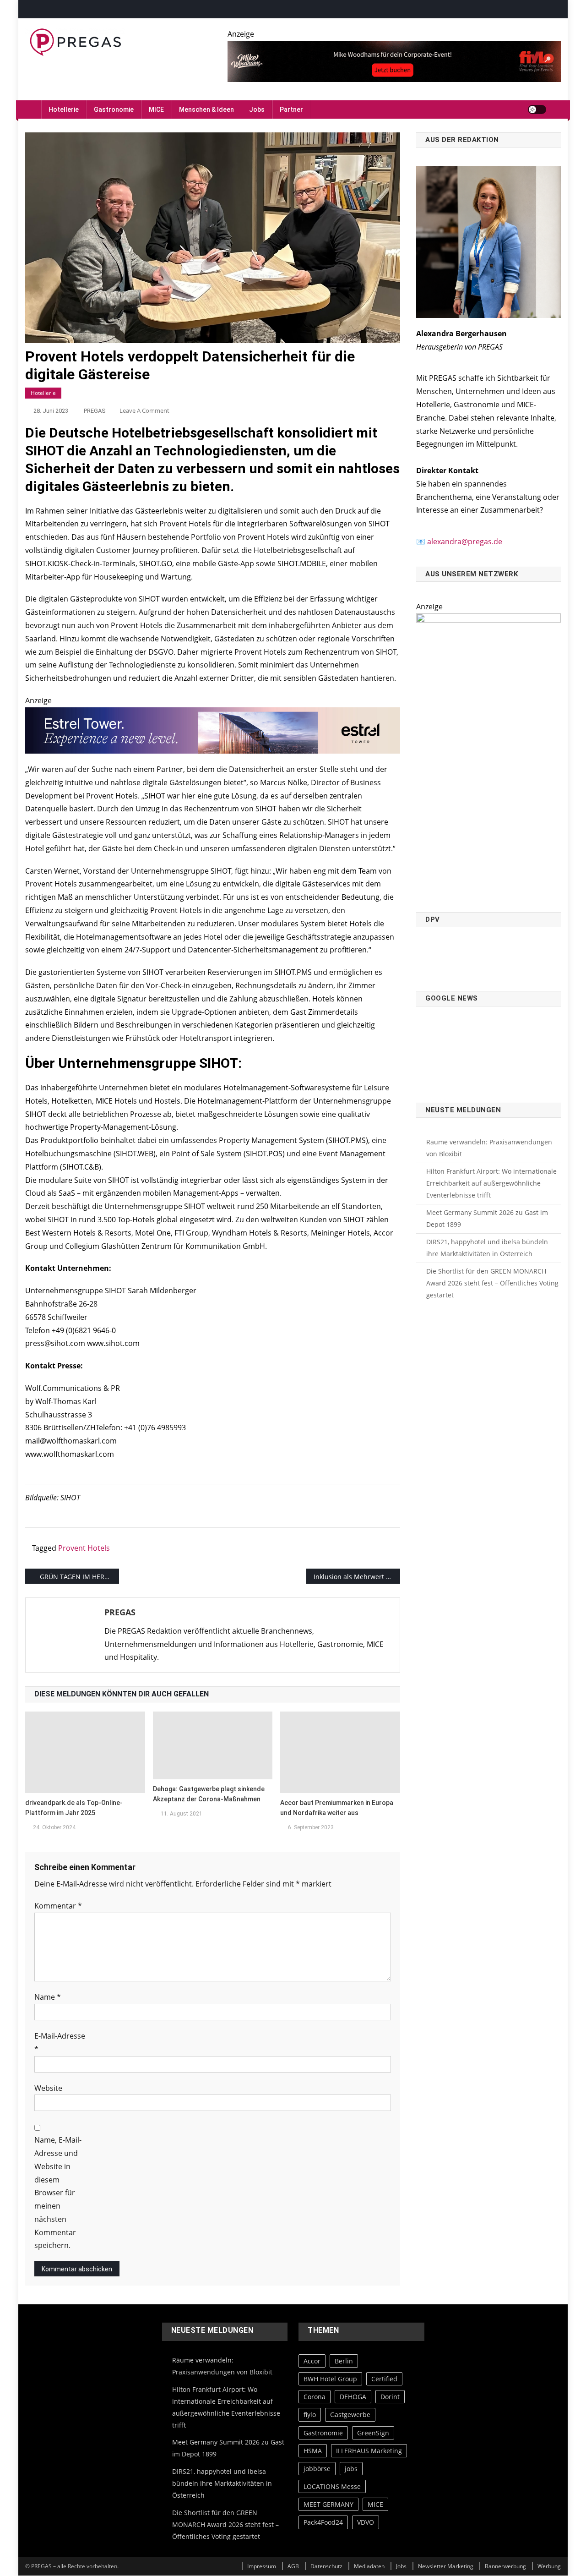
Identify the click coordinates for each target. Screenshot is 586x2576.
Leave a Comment (144, 410)
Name (48, 1997)
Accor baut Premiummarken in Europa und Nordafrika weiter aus (337, 1808)
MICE (156, 109)
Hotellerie (64, 109)
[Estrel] (213, 730)
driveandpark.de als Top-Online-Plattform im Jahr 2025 (74, 1808)
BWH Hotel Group (330, 2379)
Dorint (390, 2397)
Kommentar (58, 1906)
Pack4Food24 (323, 2523)
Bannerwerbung (505, 2566)
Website (48, 2088)
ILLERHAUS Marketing (369, 2451)
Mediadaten (369, 2566)
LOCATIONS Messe (332, 2486)
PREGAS (95, 411)
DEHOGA (353, 2397)
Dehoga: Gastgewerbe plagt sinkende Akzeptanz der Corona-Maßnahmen (209, 1794)
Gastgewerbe (350, 2415)
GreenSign (373, 2433)
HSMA (313, 2451)
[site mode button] (537, 109)
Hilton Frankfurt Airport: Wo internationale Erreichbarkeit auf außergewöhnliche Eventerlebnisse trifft (491, 1183)
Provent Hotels (84, 1548)
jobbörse (317, 2469)
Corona (315, 2397)
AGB (293, 2566)
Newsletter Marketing (446, 2566)
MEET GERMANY (328, 2505)
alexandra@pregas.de (465, 541)
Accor (312, 2361)
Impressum (262, 2566)
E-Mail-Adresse (60, 2043)
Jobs (257, 109)
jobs (351, 2469)
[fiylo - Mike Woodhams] (394, 60)
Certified (384, 2379)
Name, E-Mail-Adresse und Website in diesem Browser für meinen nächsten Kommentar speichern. (58, 2193)
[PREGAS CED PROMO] (488, 757)
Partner (291, 109)
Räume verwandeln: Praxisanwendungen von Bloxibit (489, 1148)
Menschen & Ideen (206, 109)
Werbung (549, 2566)
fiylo (310, 2415)
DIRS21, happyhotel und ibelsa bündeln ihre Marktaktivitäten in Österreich (487, 1248)
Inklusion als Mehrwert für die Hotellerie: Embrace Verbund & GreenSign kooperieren (357, 1577)
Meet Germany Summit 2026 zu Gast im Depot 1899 (487, 1218)
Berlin (344, 2361)
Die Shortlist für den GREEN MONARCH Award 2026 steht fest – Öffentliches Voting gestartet (492, 1283)
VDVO (366, 2523)
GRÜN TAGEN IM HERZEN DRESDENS (79, 1577)
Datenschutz (326, 2566)
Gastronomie (114, 109)
